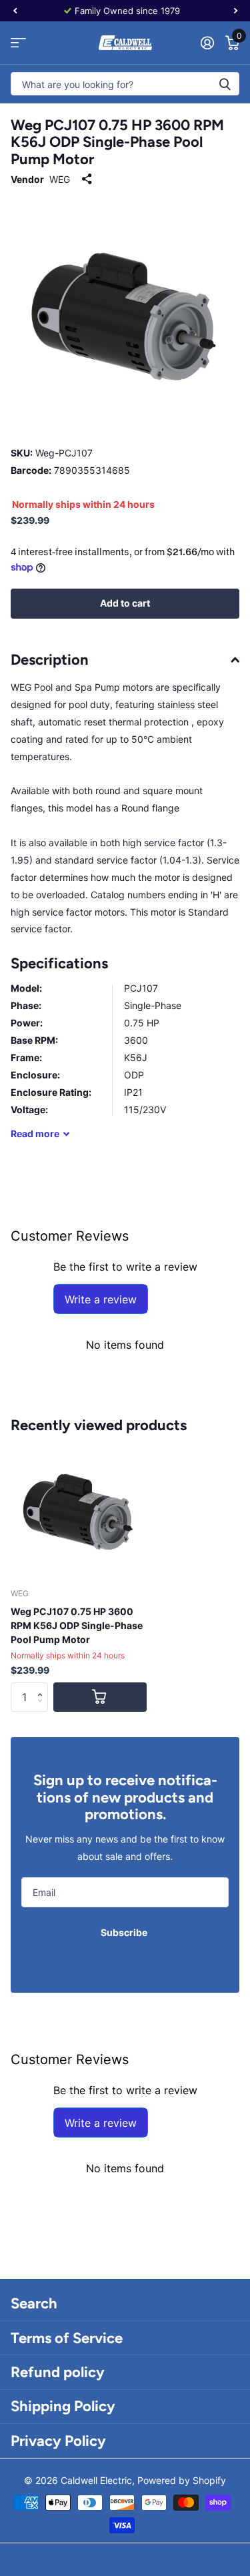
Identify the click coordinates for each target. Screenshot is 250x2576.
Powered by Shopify (182, 2480)
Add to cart (125, 603)
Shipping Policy (63, 2406)
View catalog (18, 43)
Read (35, 1134)
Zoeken (225, 84)
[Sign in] (207, 43)
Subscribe (125, 1932)
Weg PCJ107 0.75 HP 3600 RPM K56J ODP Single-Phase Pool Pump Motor (77, 1625)
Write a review (101, 1299)
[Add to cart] (100, 1697)
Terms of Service (67, 2338)
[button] (43, 1686)
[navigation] (15, 11)
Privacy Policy (58, 2441)
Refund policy (58, 2372)
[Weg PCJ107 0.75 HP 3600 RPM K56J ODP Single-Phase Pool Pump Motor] (79, 1510)
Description (50, 660)
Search (34, 2303)
